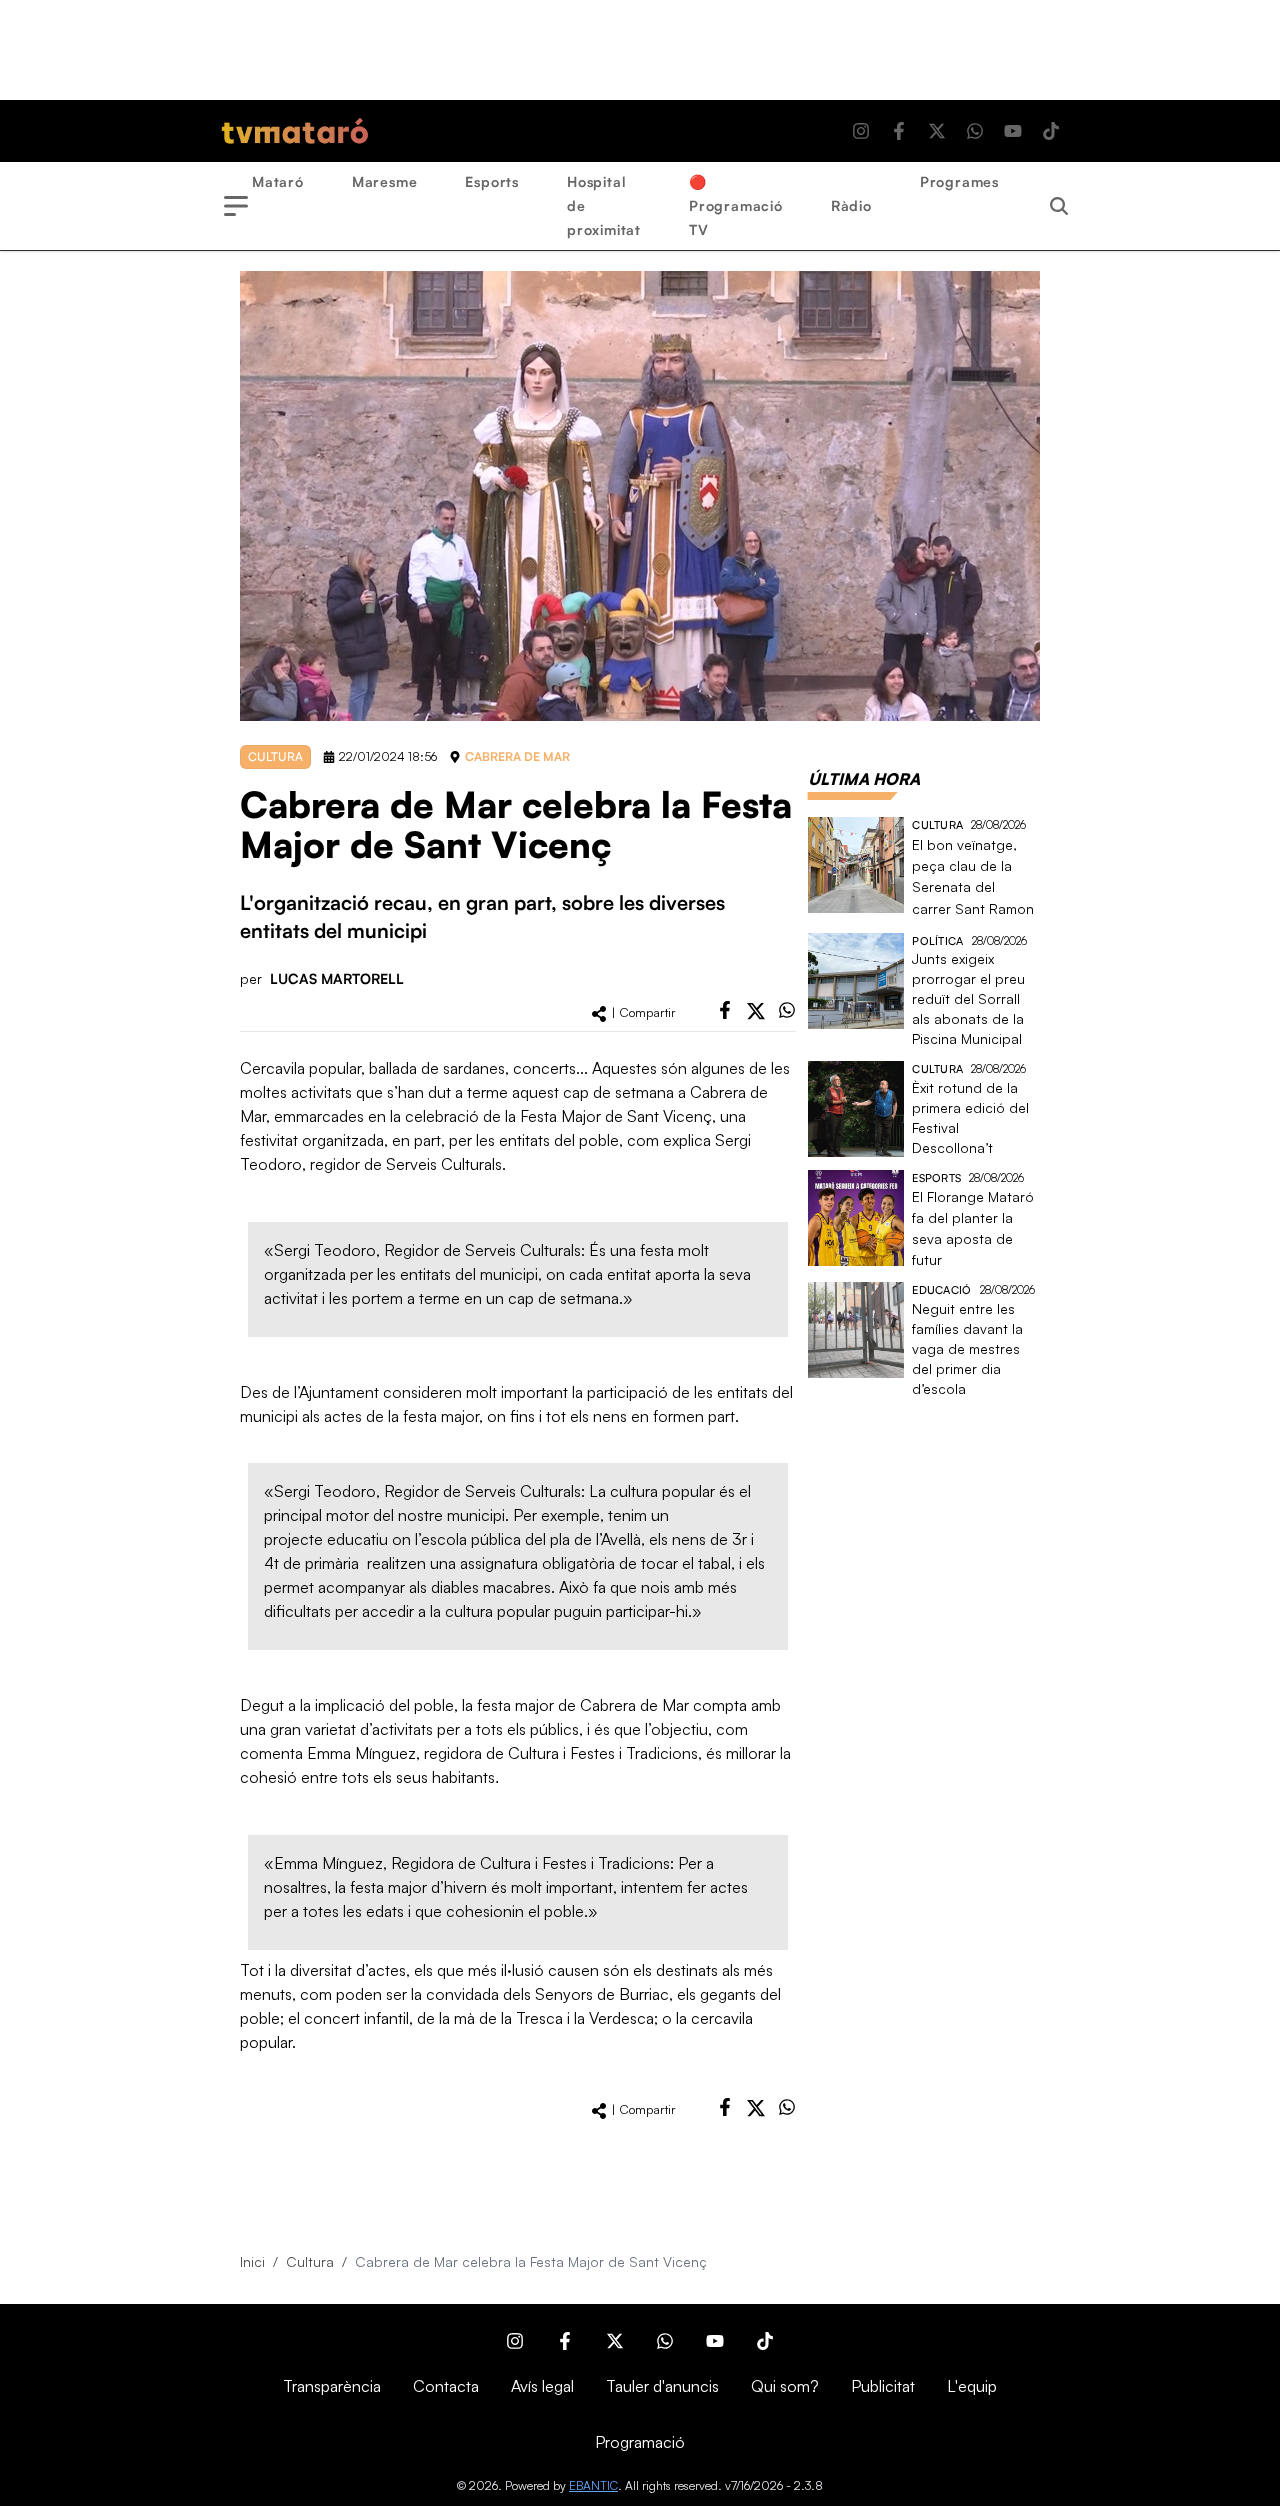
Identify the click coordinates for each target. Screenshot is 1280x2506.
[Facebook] (899, 131)
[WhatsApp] (975, 131)
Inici (252, 2261)
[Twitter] (937, 131)
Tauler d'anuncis (662, 2386)
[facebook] (725, 1010)
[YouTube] (1013, 131)
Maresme (385, 181)
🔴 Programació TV (736, 205)
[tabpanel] (924, 1108)
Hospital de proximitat (604, 205)
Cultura (310, 2261)
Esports (492, 181)
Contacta (446, 2386)
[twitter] (756, 1011)
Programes (959, 181)
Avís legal (542, 2386)
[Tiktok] (1051, 131)
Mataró (278, 181)
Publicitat (883, 2386)
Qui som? (785, 2386)
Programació (640, 2442)
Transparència (332, 2386)
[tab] (864, 779)
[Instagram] (861, 131)
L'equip (972, 2386)
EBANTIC (593, 2485)
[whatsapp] (787, 1010)
